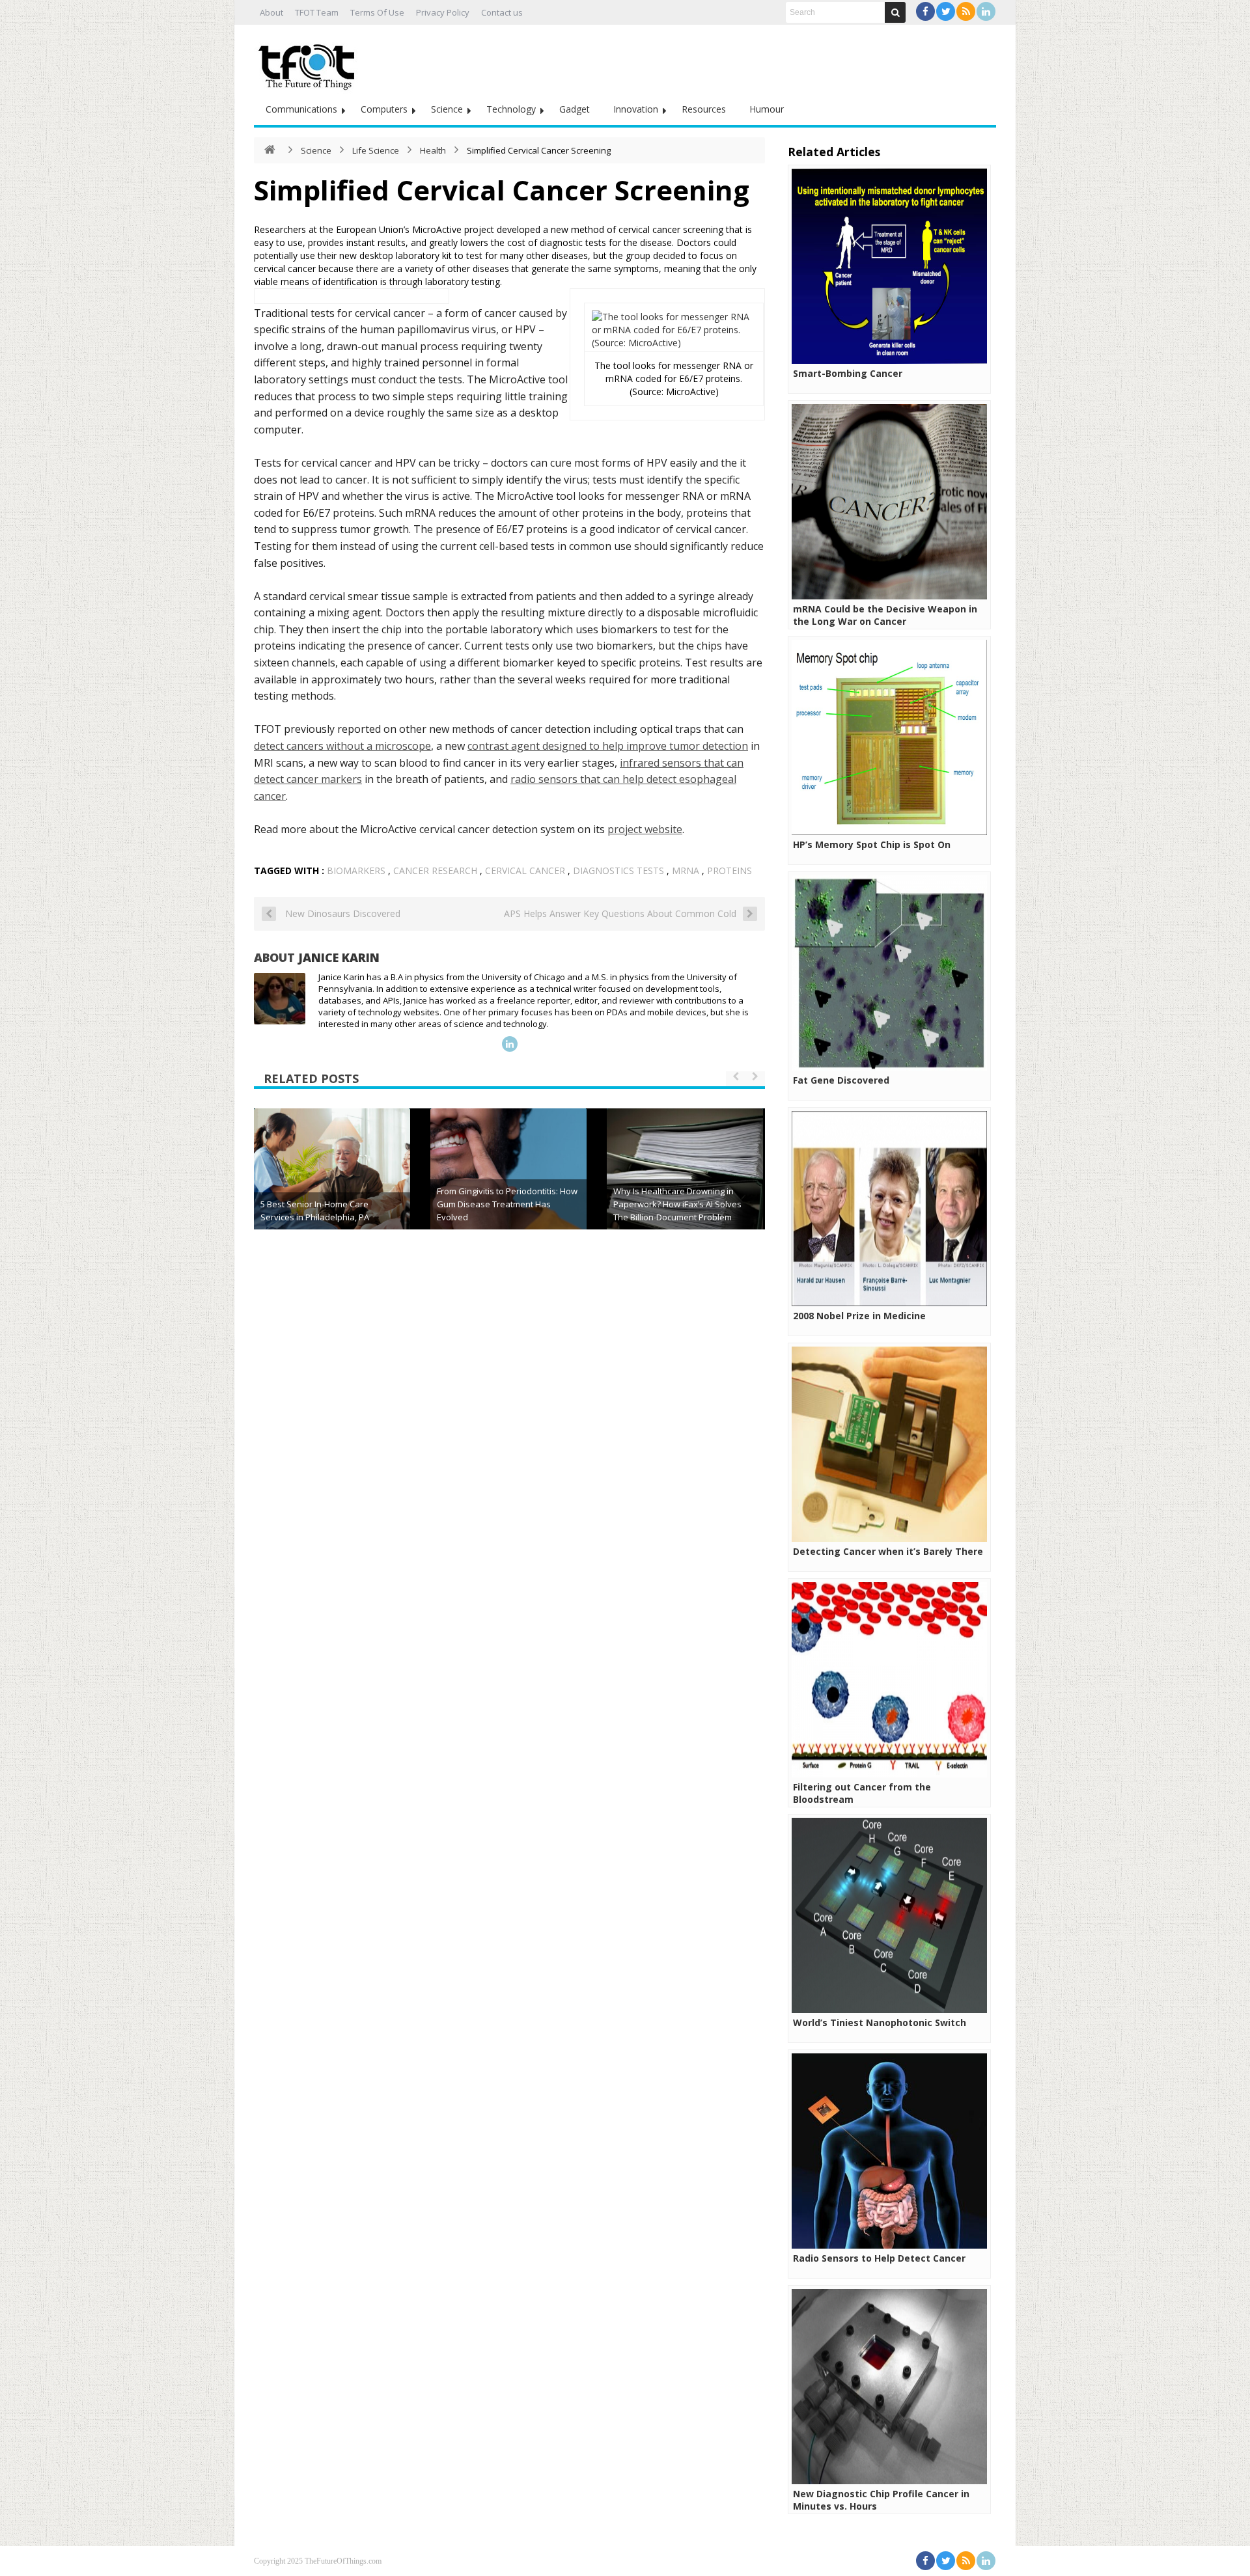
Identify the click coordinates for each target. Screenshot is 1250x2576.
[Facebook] (925, 11)
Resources (704, 109)
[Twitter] (946, 11)
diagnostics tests (618, 870)
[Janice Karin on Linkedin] (510, 1044)
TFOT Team (317, 12)
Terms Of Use (377, 12)
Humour (767, 109)
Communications (301, 109)
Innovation (636, 109)
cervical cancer (525, 870)
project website (645, 829)
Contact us (502, 12)
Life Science (376, 150)
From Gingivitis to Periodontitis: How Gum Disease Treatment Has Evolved (507, 1204)
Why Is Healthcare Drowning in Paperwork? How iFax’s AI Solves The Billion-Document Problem (677, 1204)
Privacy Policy (443, 12)
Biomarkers (356, 870)
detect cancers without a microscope (342, 746)
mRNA (686, 870)
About (271, 12)
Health (433, 150)
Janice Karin (339, 957)
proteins (729, 870)
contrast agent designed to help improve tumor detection (608, 746)
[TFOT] (309, 62)
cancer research (435, 870)
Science (447, 109)
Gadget (575, 109)
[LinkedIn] (986, 11)
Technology (511, 109)
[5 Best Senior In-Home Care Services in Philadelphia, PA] (332, 1186)
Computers (384, 109)
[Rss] (966, 11)
